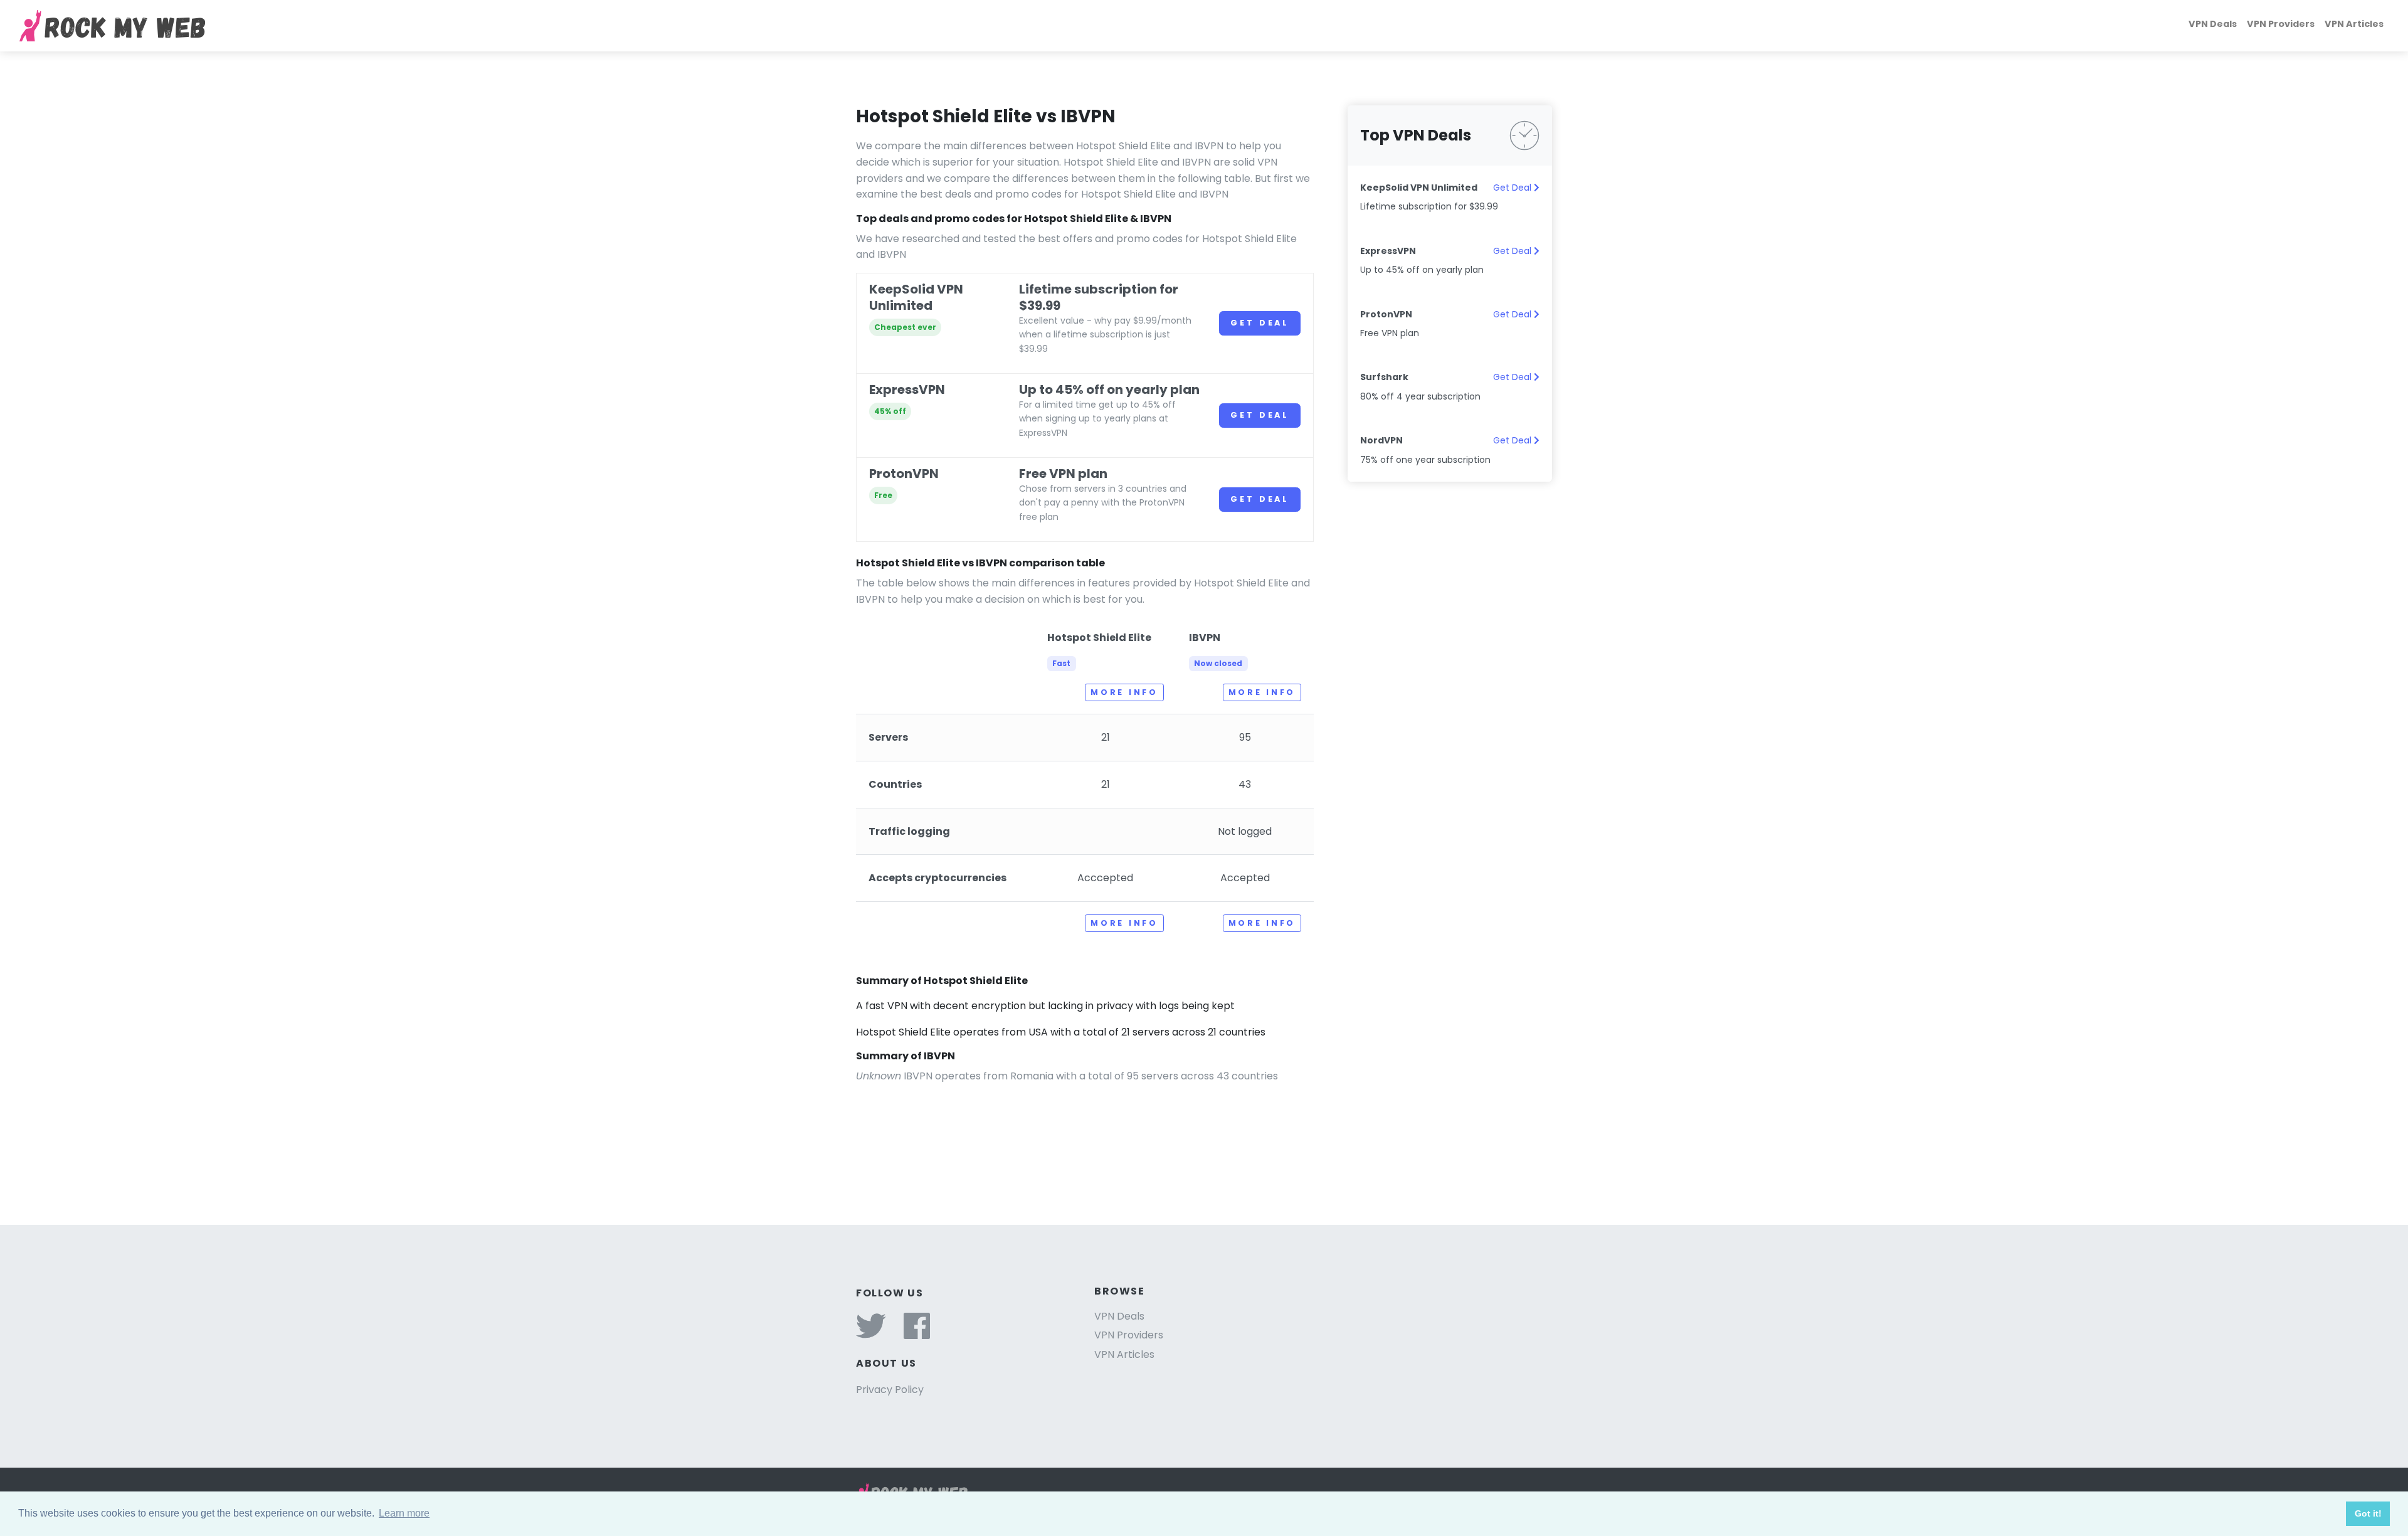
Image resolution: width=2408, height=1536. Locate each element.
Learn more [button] (404, 1513)
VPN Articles (2354, 24)
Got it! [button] (2368, 1513)
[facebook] (917, 1334)
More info (1124, 692)
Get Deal (1260, 323)
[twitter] (871, 1334)
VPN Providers (2281, 24)
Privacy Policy (890, 1390)
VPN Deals (2213, 24)
